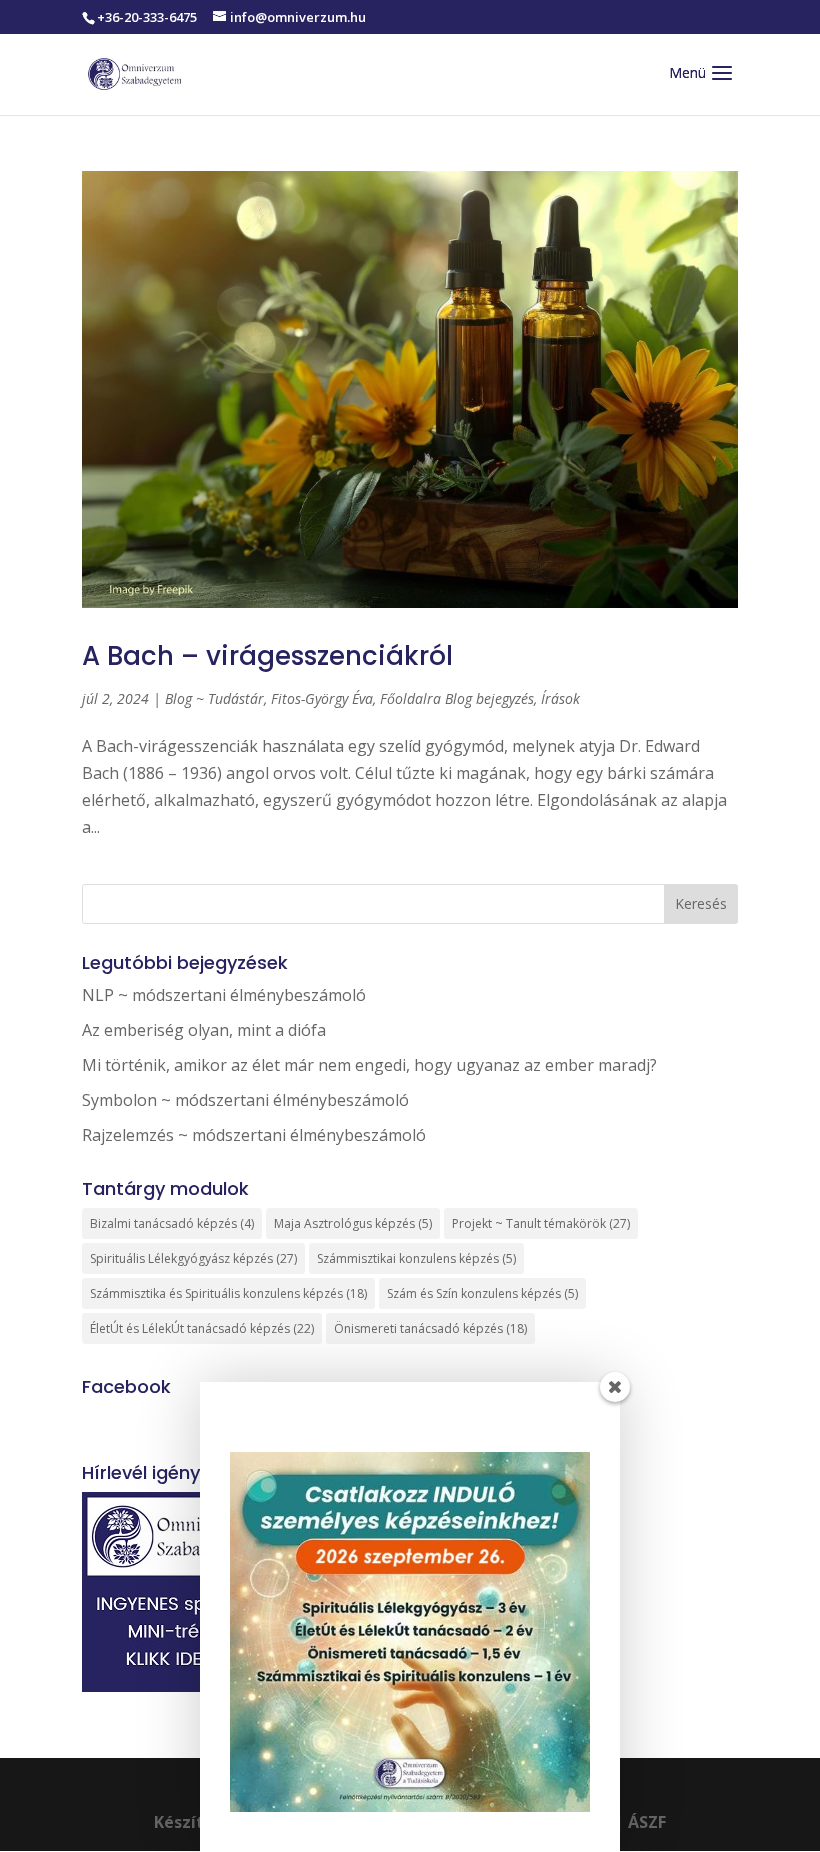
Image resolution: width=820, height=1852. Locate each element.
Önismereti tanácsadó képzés (430, 1328)
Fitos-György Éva (322, 698)
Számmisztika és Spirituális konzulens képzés (228, 1293)
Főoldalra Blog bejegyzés (457, 698)
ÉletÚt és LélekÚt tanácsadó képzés (202, 1328)
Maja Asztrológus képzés (353, 1223)
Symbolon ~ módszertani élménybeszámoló (245, 1100)
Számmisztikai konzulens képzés (416, 1258)
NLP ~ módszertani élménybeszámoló (224, 995)
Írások (560, 698)
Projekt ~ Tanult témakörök (541, 1223)
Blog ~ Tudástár (214, 698)
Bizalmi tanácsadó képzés (172, 1223)
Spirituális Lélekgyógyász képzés (193, 1258)
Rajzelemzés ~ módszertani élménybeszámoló (254, 1135)
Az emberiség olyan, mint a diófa (204, 1030)
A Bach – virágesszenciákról (267, 656)
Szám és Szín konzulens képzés (482, 1293)
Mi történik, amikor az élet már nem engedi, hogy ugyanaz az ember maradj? (369, 1065)
